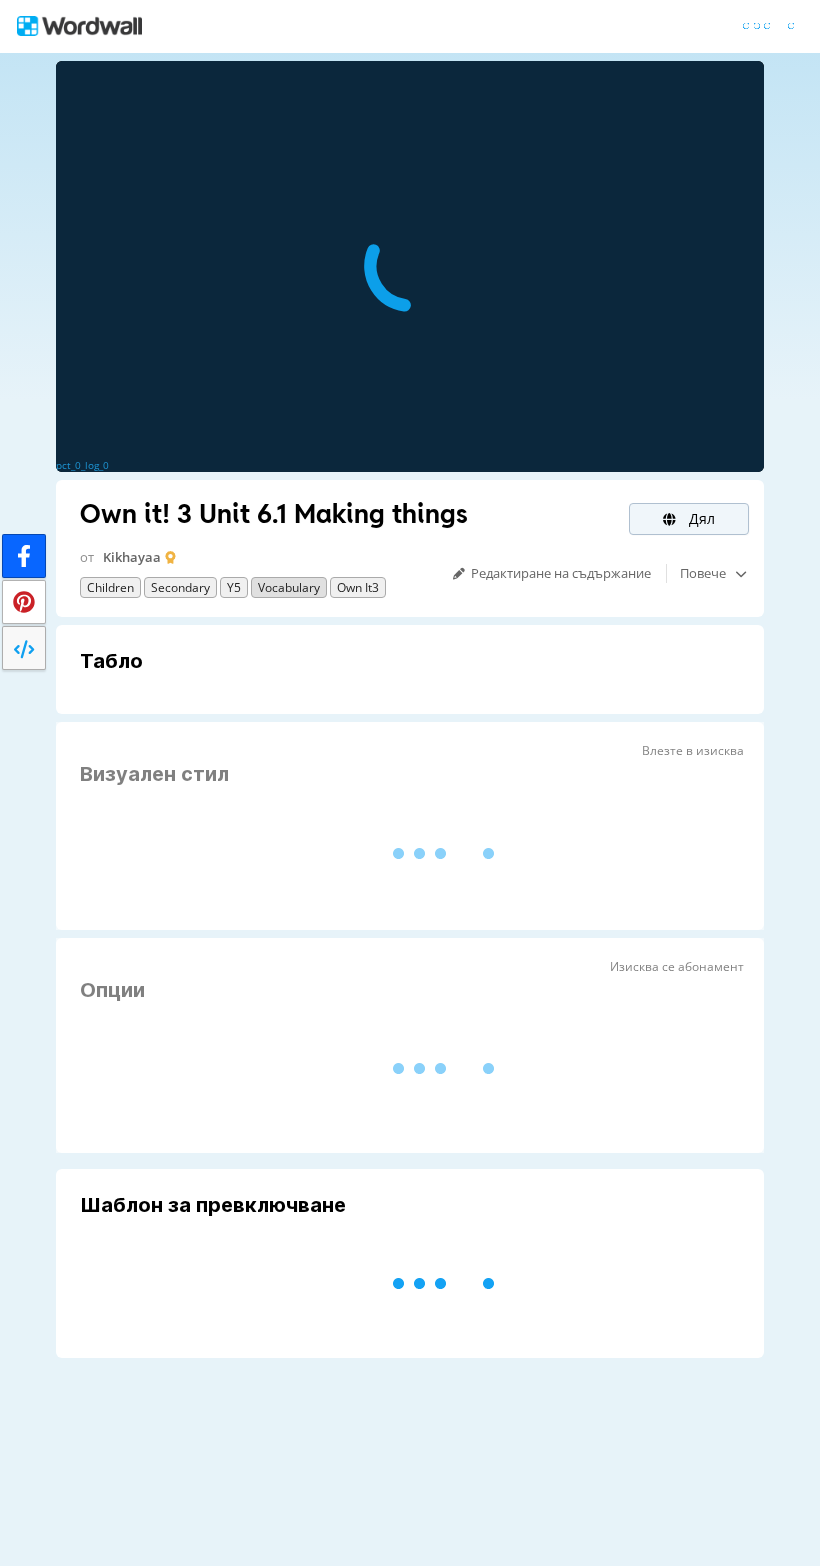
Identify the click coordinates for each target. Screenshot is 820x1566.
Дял (700, 518)
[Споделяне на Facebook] (24, 556)
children (110, 587)
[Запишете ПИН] (24, 602)
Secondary (180, 587)
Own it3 (358, 587)
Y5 (234, 587)
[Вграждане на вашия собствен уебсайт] (24, 648)
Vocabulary (289, 587)
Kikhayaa (132, 557)
